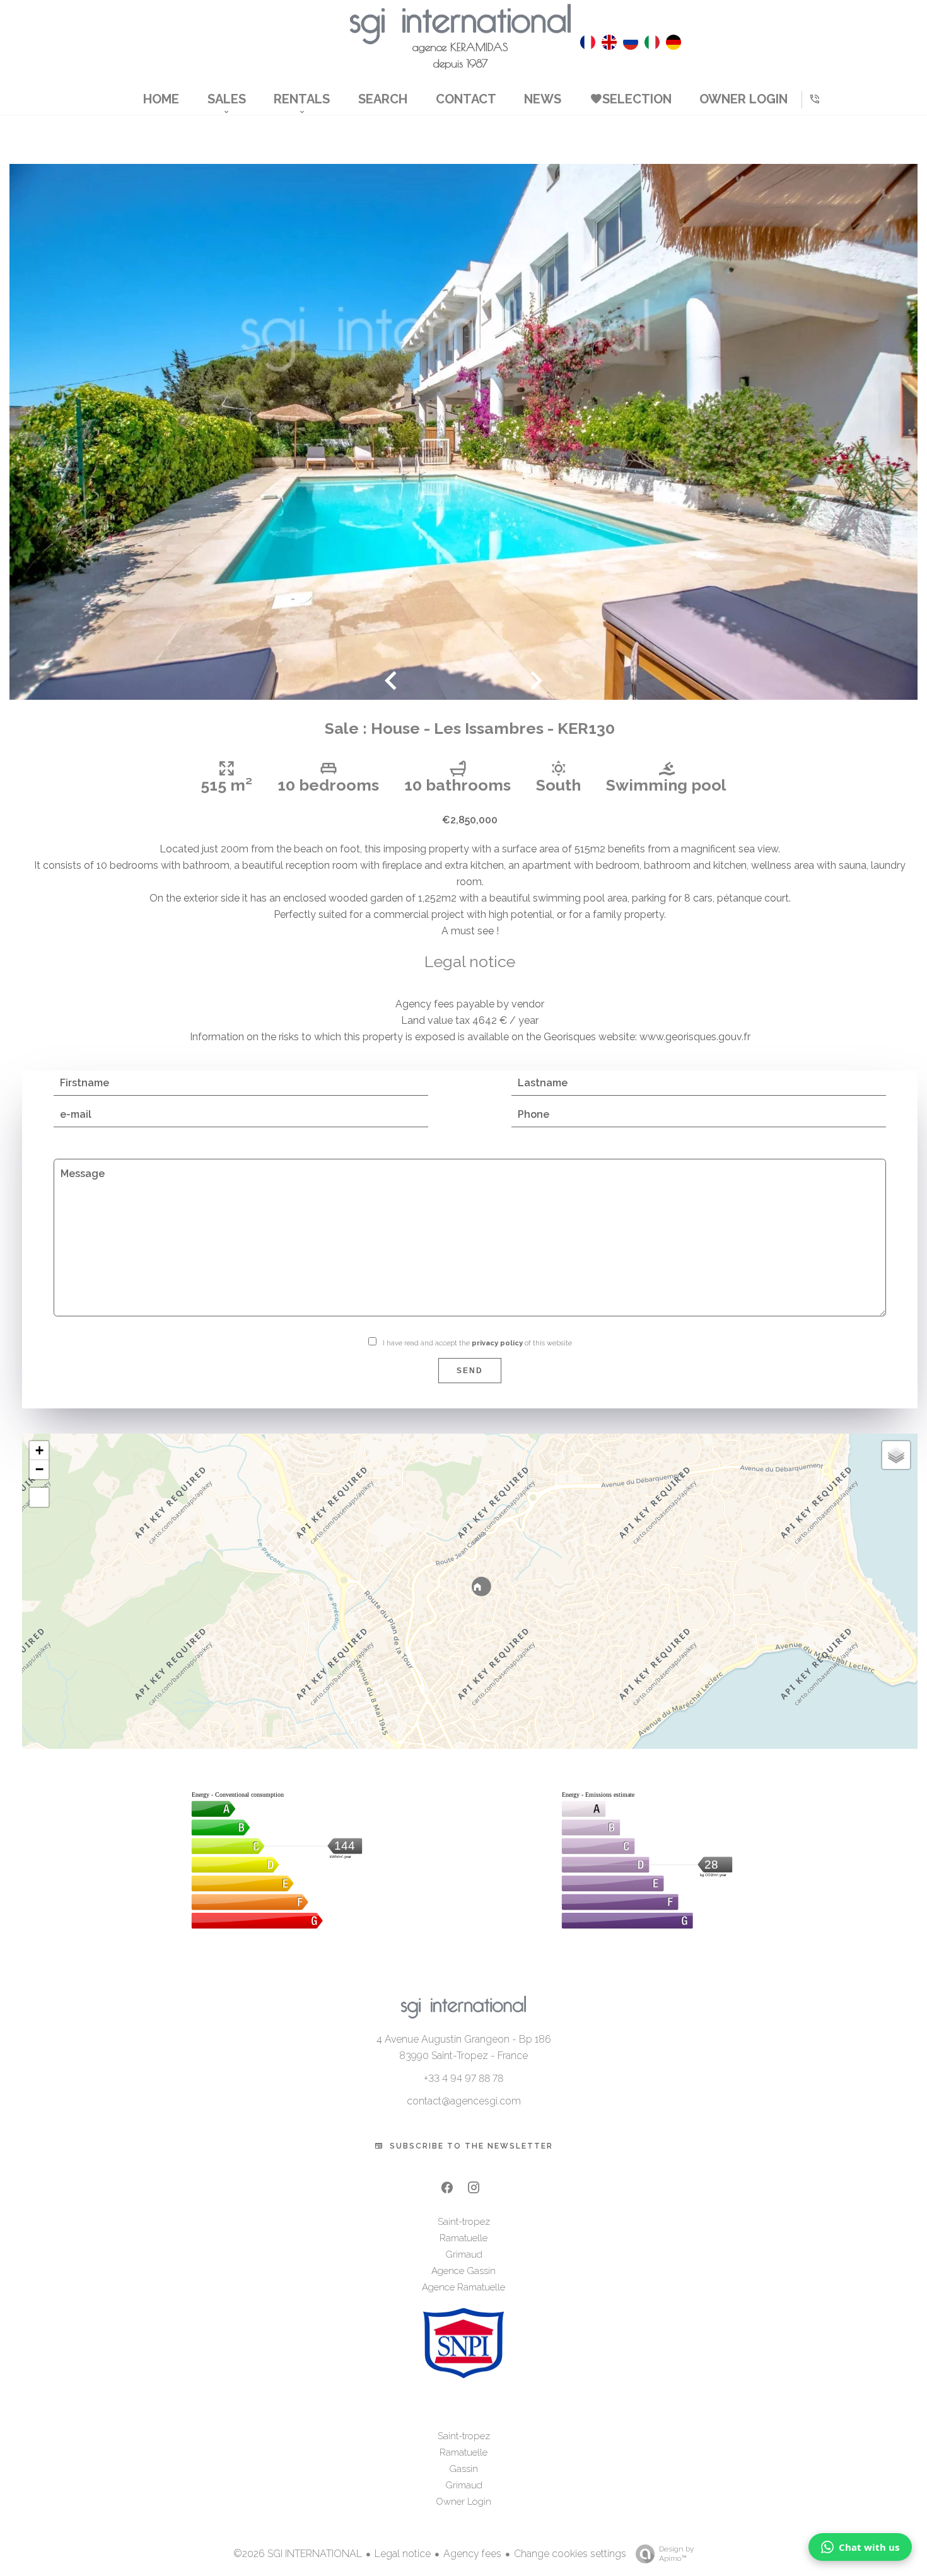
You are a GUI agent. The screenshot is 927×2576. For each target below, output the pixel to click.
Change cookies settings (570, 2554)
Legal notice (403, 2554)
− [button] (39, 1469)
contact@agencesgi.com (464, 2101)
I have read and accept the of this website (477, 1343)
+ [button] (39, 1450)
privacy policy (497, 1343)
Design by (676, 2554)
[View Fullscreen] (39, 1497)
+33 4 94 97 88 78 (463, 2078)
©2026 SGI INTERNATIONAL (298, 2554)
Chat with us (869, 2547)
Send (470, 1371)
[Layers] (896, 1455)
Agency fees (472, 2554)
